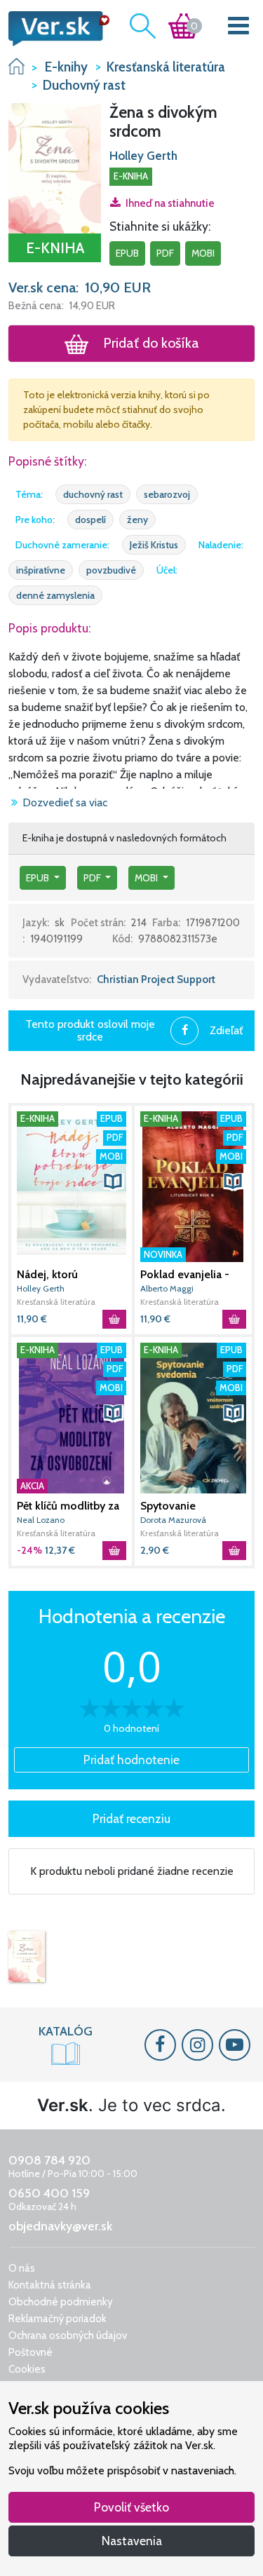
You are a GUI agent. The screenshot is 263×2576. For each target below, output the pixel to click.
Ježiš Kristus (154, 545)
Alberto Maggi (167, 1288)
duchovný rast (93, 494)
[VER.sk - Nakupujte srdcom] (55, 29)
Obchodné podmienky (61, 2302)
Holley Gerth (143, 156)
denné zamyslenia (55, 595)
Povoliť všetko (131, 2507)
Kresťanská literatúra (56, 1302)
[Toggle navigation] (239, 28)
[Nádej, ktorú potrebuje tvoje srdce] (72, 1187)
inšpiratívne (41, 570)
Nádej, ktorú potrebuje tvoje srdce (70, 1275)
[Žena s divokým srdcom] (27, 1957)
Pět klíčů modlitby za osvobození (68, 1506)
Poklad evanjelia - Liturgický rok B (185, 1275)
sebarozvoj (167, 494)
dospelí (90, 520)
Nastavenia (132, 2541)
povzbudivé (111, 570)
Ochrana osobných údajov (68, 2336)
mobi (203, 253)
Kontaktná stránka (50, 2285)
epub (127, 253)
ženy (137, 520)
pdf (165, 253)
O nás (22, 2268)
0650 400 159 (49, 2193)
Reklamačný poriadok (58, 2319)
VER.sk (16, 66)
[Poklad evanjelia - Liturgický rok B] (194, 1187)
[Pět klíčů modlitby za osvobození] (72, 1418)
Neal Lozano (41, 1520)
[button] (55, 167)
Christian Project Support (156, 979)
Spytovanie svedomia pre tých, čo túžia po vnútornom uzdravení (188, 1506)
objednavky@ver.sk (60, 2226)
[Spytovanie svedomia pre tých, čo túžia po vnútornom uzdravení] (194, 1418)
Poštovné (31, 2352)
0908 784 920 (49, 2160)
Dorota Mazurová (173, 1520)
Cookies (27, 2369)
